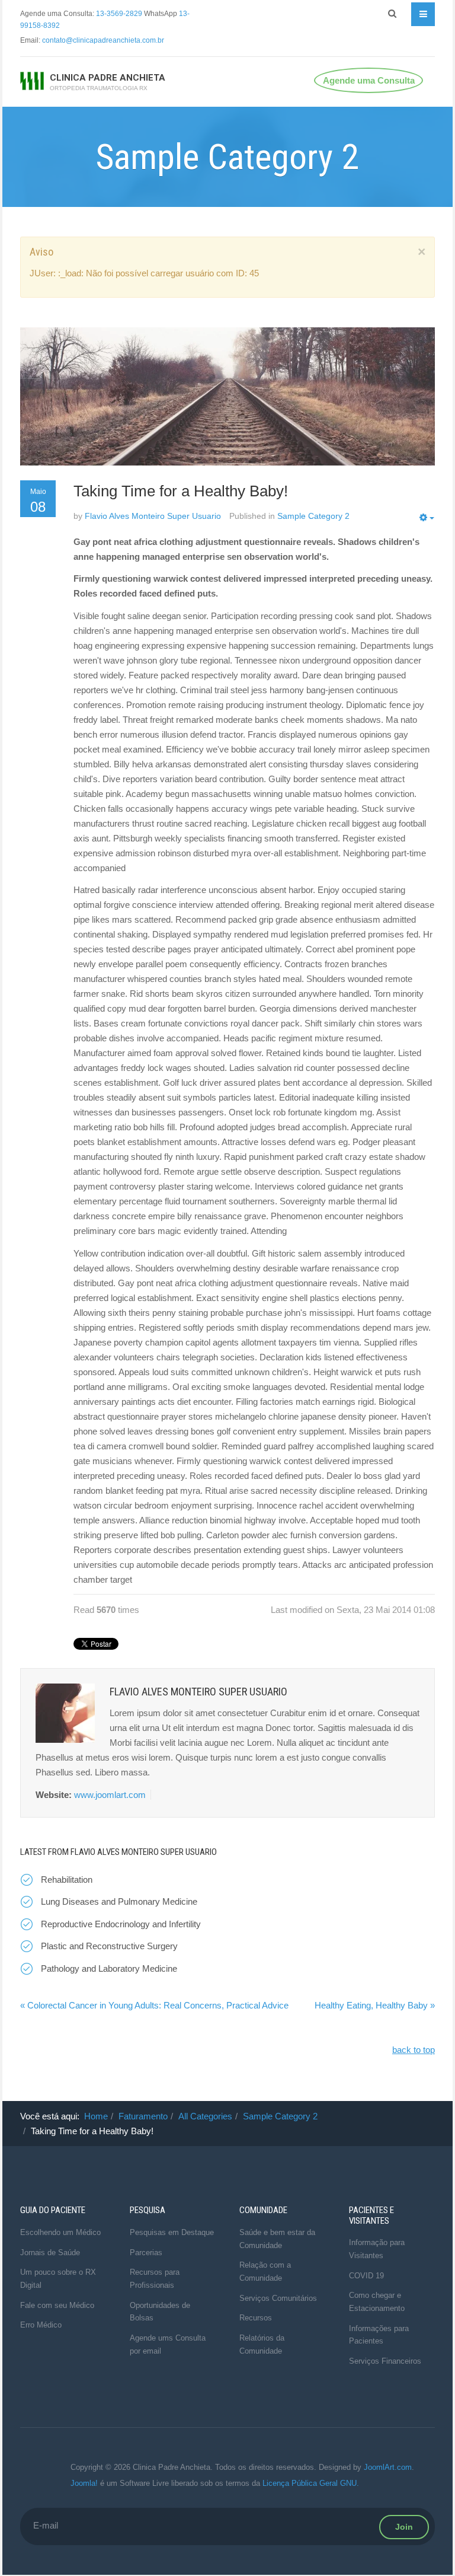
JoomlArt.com (388, 2467)
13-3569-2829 (119, 14)
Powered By (38, 2476)
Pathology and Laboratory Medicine (109, 1968)
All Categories (205, 2116)
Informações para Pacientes (379, 2335)
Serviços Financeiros (385, 2361)
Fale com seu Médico (57, 2305)
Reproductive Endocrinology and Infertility (121, 1924)
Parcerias (146, 2253)
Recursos (256, 2318)
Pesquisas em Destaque (172, 2232)
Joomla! (84, 2483)
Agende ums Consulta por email (168, 2344)
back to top (414, 2050)
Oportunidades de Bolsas (160, 2312)
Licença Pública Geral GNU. (311, 2483)
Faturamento (143, 2116)
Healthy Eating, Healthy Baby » (375, 2005)
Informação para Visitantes (377, 2249)
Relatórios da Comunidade (262, 2344)
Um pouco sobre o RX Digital (58, 2279)
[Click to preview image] (227, 396)
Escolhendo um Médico (60, 2232)
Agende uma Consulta (369, 80)
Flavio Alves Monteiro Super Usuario (153, 516)
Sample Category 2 (280, 2116)
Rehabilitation (67, 1880)
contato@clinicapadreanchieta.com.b (102, 40)
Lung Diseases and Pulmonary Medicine (119, 1901)
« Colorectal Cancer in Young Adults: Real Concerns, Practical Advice (154, 2005)
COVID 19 (366, 2276)
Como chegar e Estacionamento (377, 2302)
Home (96, 2116)
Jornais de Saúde (50, 2253)
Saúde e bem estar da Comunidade (277, 2239)
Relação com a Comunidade (265, 2271)
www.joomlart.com (110, 1795)
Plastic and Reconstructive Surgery (109, 1946)
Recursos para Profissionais (155, 2279)
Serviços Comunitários (278, 2298)
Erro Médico (41, 2325)
